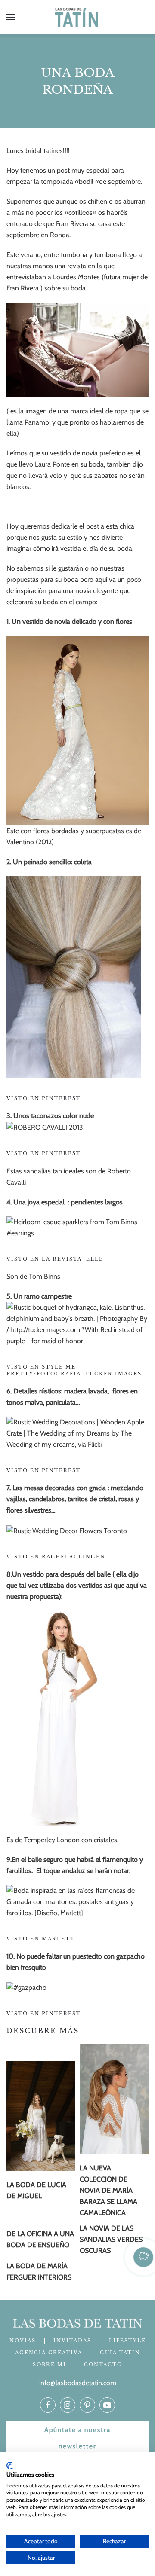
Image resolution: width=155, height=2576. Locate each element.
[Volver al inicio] (78, 17)
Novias (23, 2341)
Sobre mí (50, 2365)
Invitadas (72, 2341)
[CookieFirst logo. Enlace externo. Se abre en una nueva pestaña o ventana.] (10, 2466)
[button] (11, 17)
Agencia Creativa (49, 2353)
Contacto (103, 2365)
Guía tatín (120, 2353)
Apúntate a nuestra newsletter (77, 2438)
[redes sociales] (48, 2405)
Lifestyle (127, 2341)
